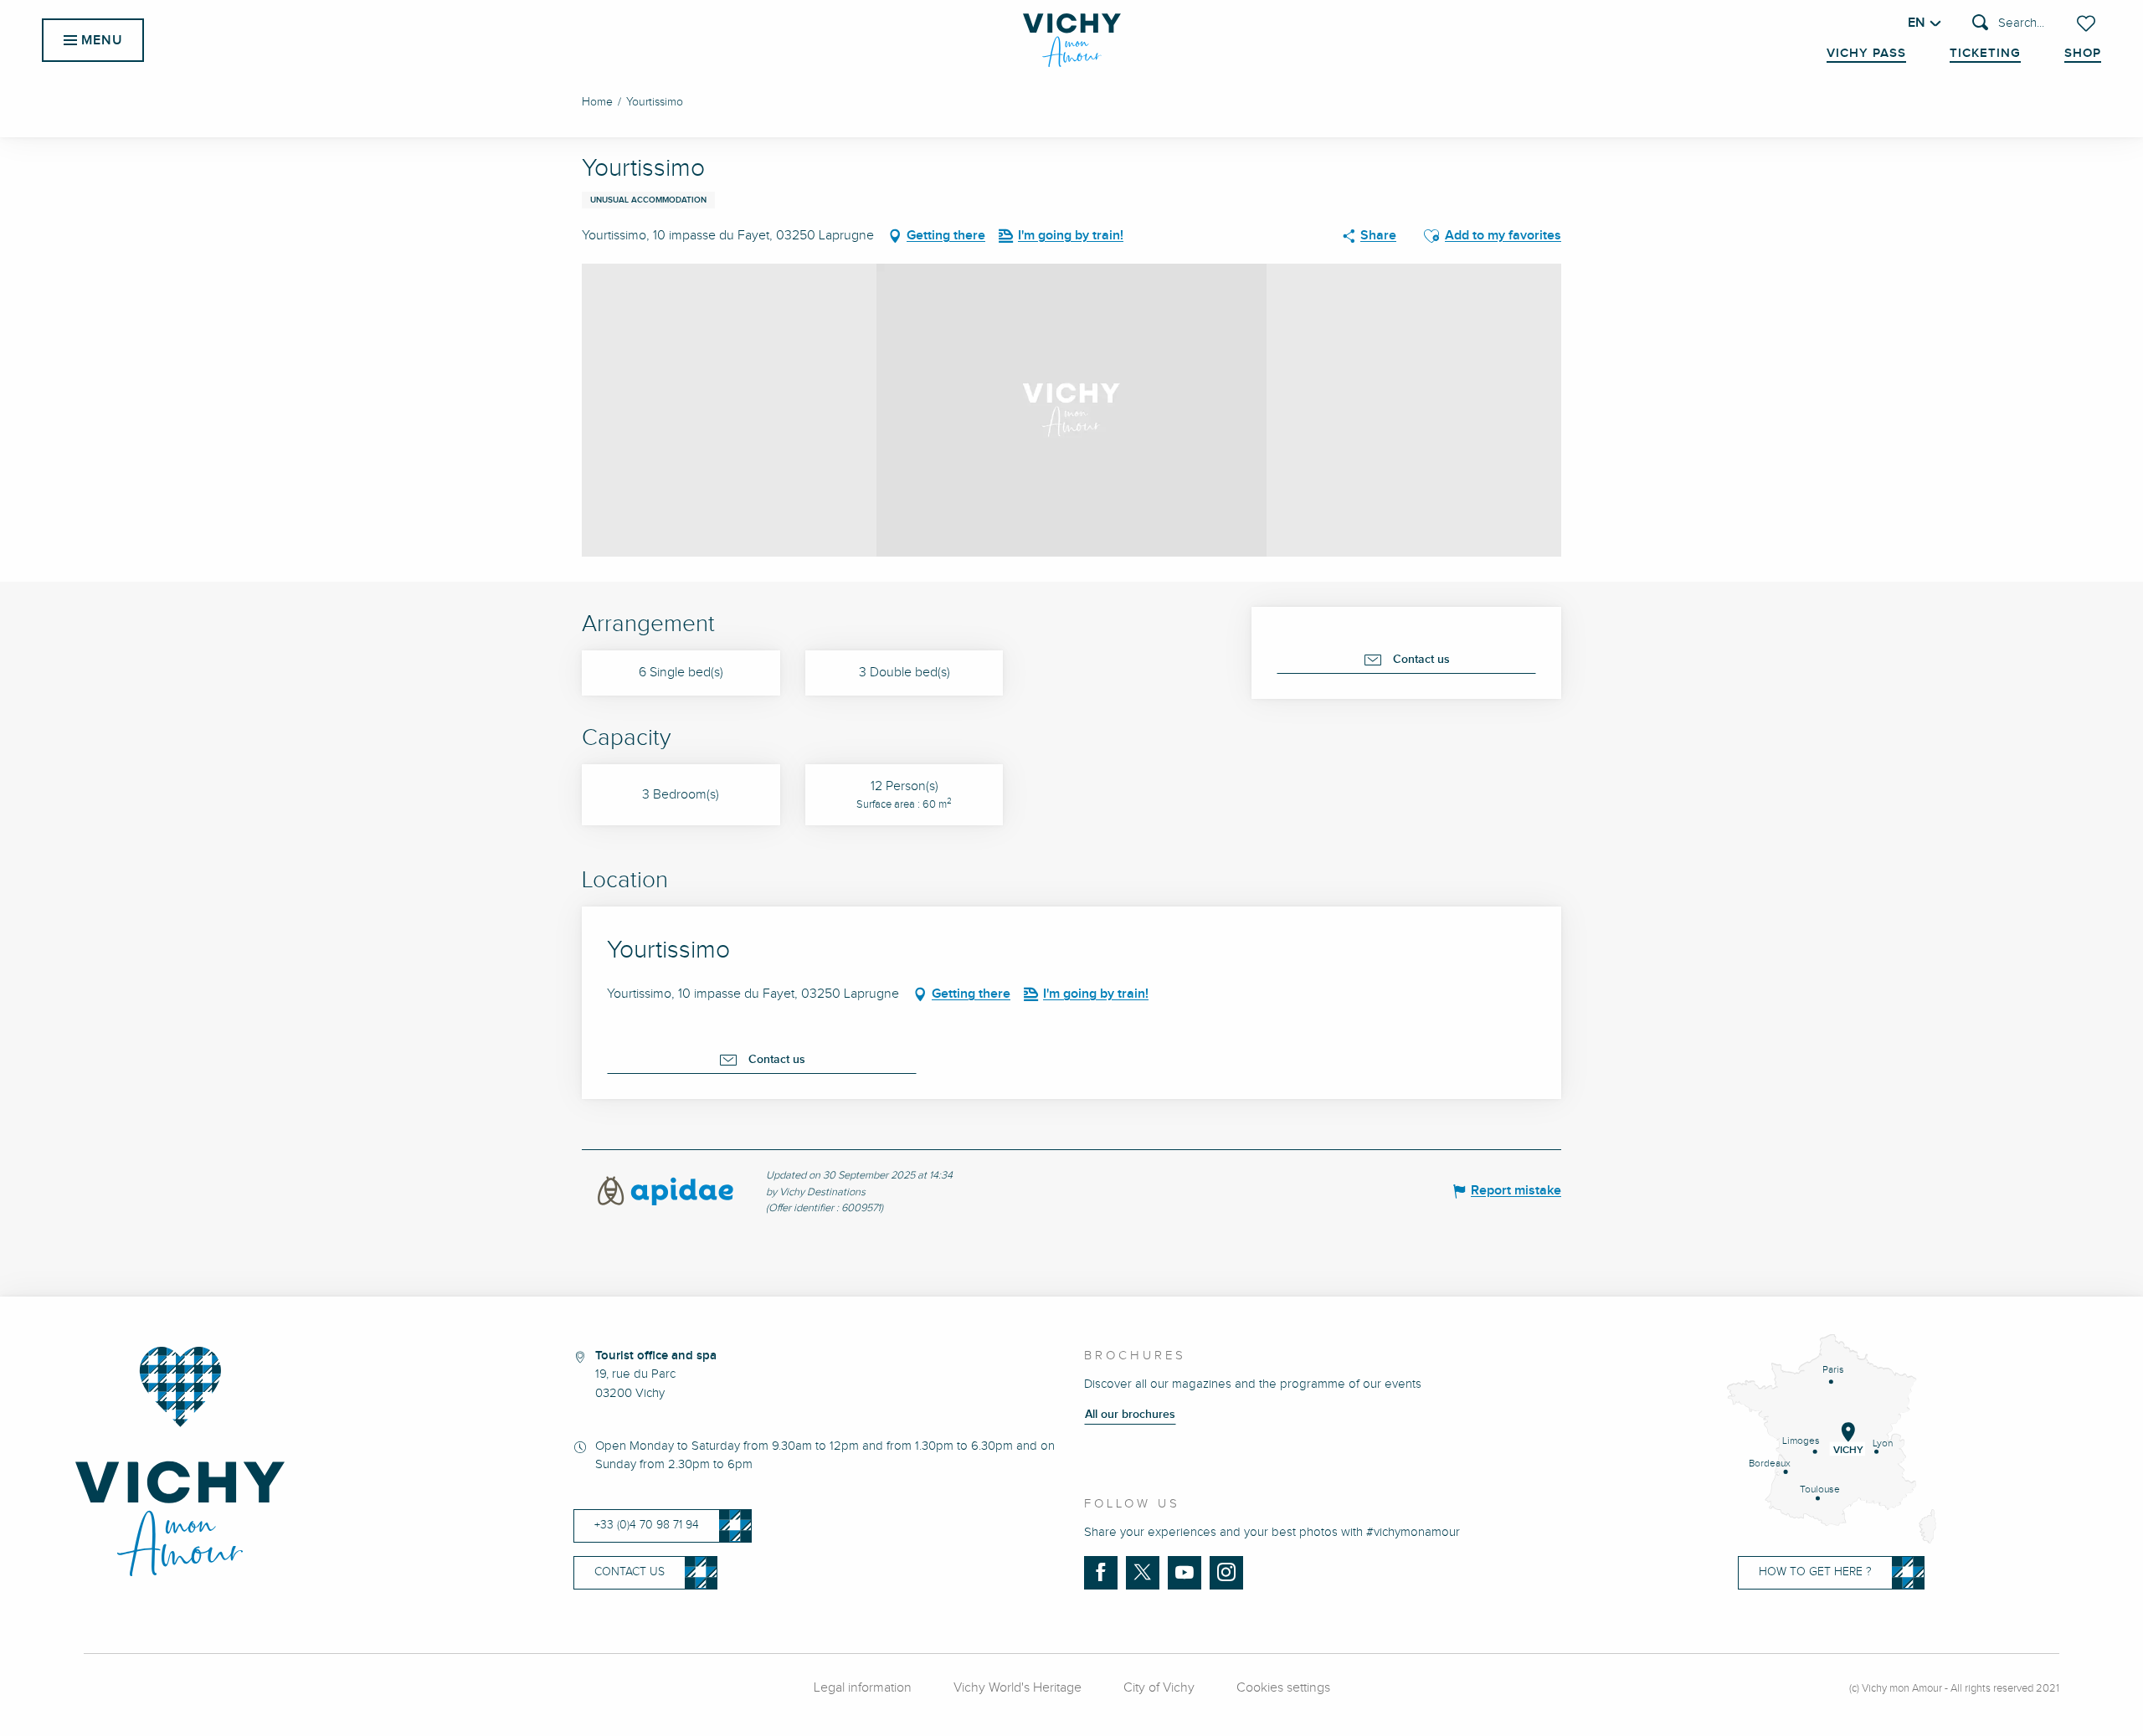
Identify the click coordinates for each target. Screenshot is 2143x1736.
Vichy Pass (1866, 54)
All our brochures (1130, 1415)
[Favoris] (2088, 23)
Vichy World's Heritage (1018, 1688)
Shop (2083, 54)
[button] (2008, 24)
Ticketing (1985, 54)
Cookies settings (1283, 1688)
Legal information (863, 1688)
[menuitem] (1072, 40)
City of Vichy (1159, 1688)
